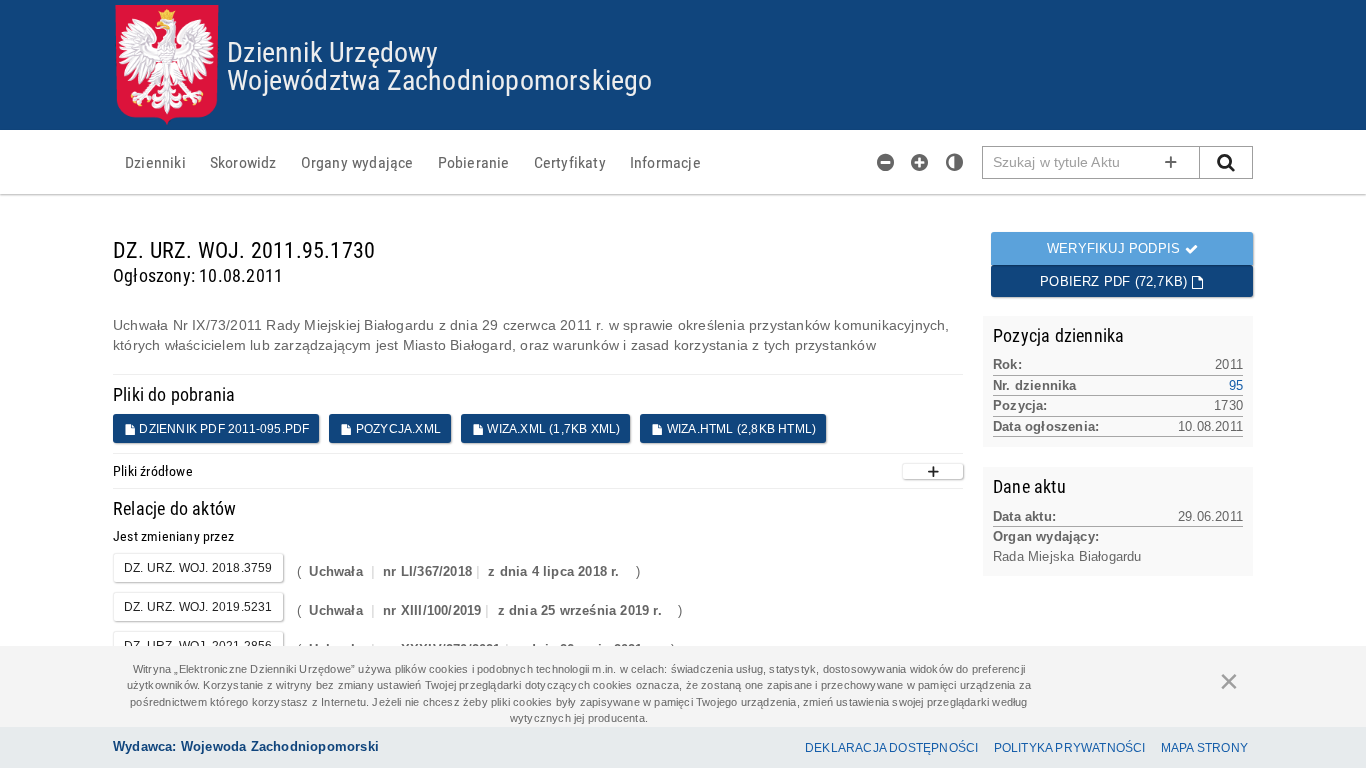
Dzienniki (155, 162)
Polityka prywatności (1070, 748)
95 (1236, 385)
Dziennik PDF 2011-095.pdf (222, 429)
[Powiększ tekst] (920, 162)
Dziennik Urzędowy (332, 51)
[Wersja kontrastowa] (955, 162)
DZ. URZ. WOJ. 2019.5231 (198, 607)
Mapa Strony (1204, 748)
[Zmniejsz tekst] (886, 162)
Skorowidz (243, 162)
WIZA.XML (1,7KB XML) (552, 429)
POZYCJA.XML (397, 429)
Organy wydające (357, 162)
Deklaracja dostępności (891, 748)
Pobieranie (474, 162)
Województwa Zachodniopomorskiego (439, 79)
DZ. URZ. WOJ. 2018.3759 (198, 568)
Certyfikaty (570, 162)
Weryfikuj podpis (1115, 248)
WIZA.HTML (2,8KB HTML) (740, 429)
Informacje (665, 162)
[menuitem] (155, 162)
